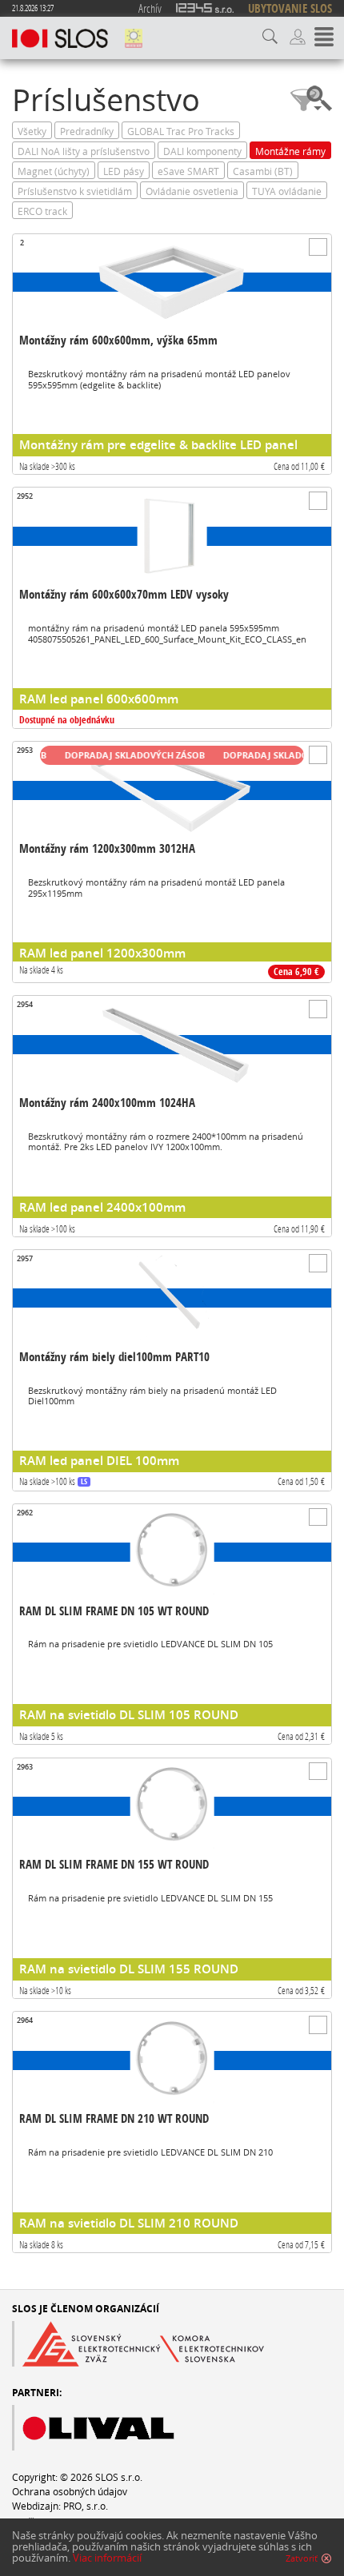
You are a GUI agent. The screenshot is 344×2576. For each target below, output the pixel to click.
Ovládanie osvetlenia (192, 191)
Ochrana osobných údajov (70, 2491)
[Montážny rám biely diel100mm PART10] (172, 1370)
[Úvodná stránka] (60, 38)
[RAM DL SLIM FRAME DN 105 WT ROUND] (172, 1624)
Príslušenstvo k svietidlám (75, 191)
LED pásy (124, 171)
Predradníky (87, 131)
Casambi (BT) (263, 171)
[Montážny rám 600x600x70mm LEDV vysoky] (172, 608)
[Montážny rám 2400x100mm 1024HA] (172, 1116)
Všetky (32, 131)
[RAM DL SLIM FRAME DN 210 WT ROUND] (172, 2132)
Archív (150, 8)
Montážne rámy (290, 151)
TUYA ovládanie (287, 191)
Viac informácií (107, 2558)
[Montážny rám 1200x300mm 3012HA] (172, 862)
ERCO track (42, 211)
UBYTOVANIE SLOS (290, 8)
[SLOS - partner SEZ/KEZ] (138, 2344)
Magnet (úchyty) (54, 171)
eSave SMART (188, 171)
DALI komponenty (202, 151)
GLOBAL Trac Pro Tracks (181, 131)
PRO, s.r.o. (86, 2506)
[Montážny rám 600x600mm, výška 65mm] (172, 354)
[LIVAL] (124, 2428)
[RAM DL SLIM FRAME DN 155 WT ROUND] (172, 1879)
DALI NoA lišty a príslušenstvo (84, 151)
